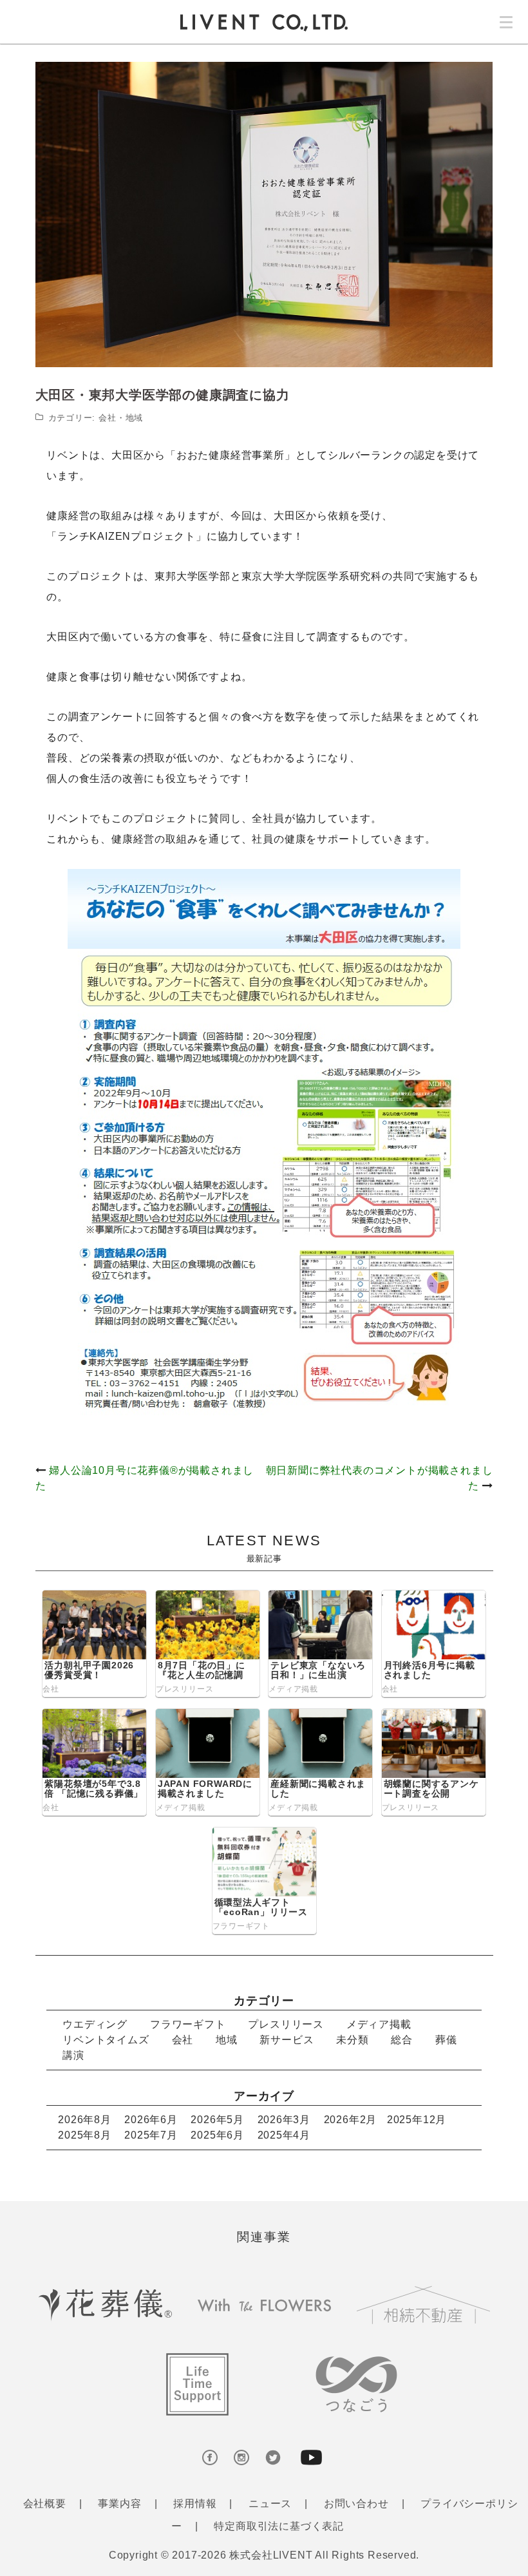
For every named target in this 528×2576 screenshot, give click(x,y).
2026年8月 (85, 2120)
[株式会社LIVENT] (264, 22)
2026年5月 (217, 2120)
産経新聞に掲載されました (318, 1789)
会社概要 (45, 2504)
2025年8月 (85, 2135)
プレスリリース (185, 1689)
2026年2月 (351, 2120)
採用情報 (195, 2504)
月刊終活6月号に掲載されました (429, 1670)
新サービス (287, 2040)
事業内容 (119, 2504)
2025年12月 (417, 2120)
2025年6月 (217, 2135)
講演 (73, 2055)
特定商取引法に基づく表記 (279, 2526)
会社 (108, 418)
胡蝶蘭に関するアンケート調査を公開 (431, 1789)
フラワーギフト (241, 1926)
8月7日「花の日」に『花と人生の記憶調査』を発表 (202, 1675)
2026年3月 (284, 2120)
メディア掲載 (293, 1689)
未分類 (352, 2040)
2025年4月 (284, 2135)
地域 (135, 418)
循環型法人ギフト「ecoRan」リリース (261, 1907)
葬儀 (446, 2040)
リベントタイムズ (106, 2040)
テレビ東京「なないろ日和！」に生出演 (318, 1670)
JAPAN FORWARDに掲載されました (205, 1789)
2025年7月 (151, 2135)
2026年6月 (151, 2120)
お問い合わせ (356, 2504)
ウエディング (95, 2024)
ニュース (270, 2504)
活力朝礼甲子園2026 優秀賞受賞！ (89, 1670)
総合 (402, 2040)
